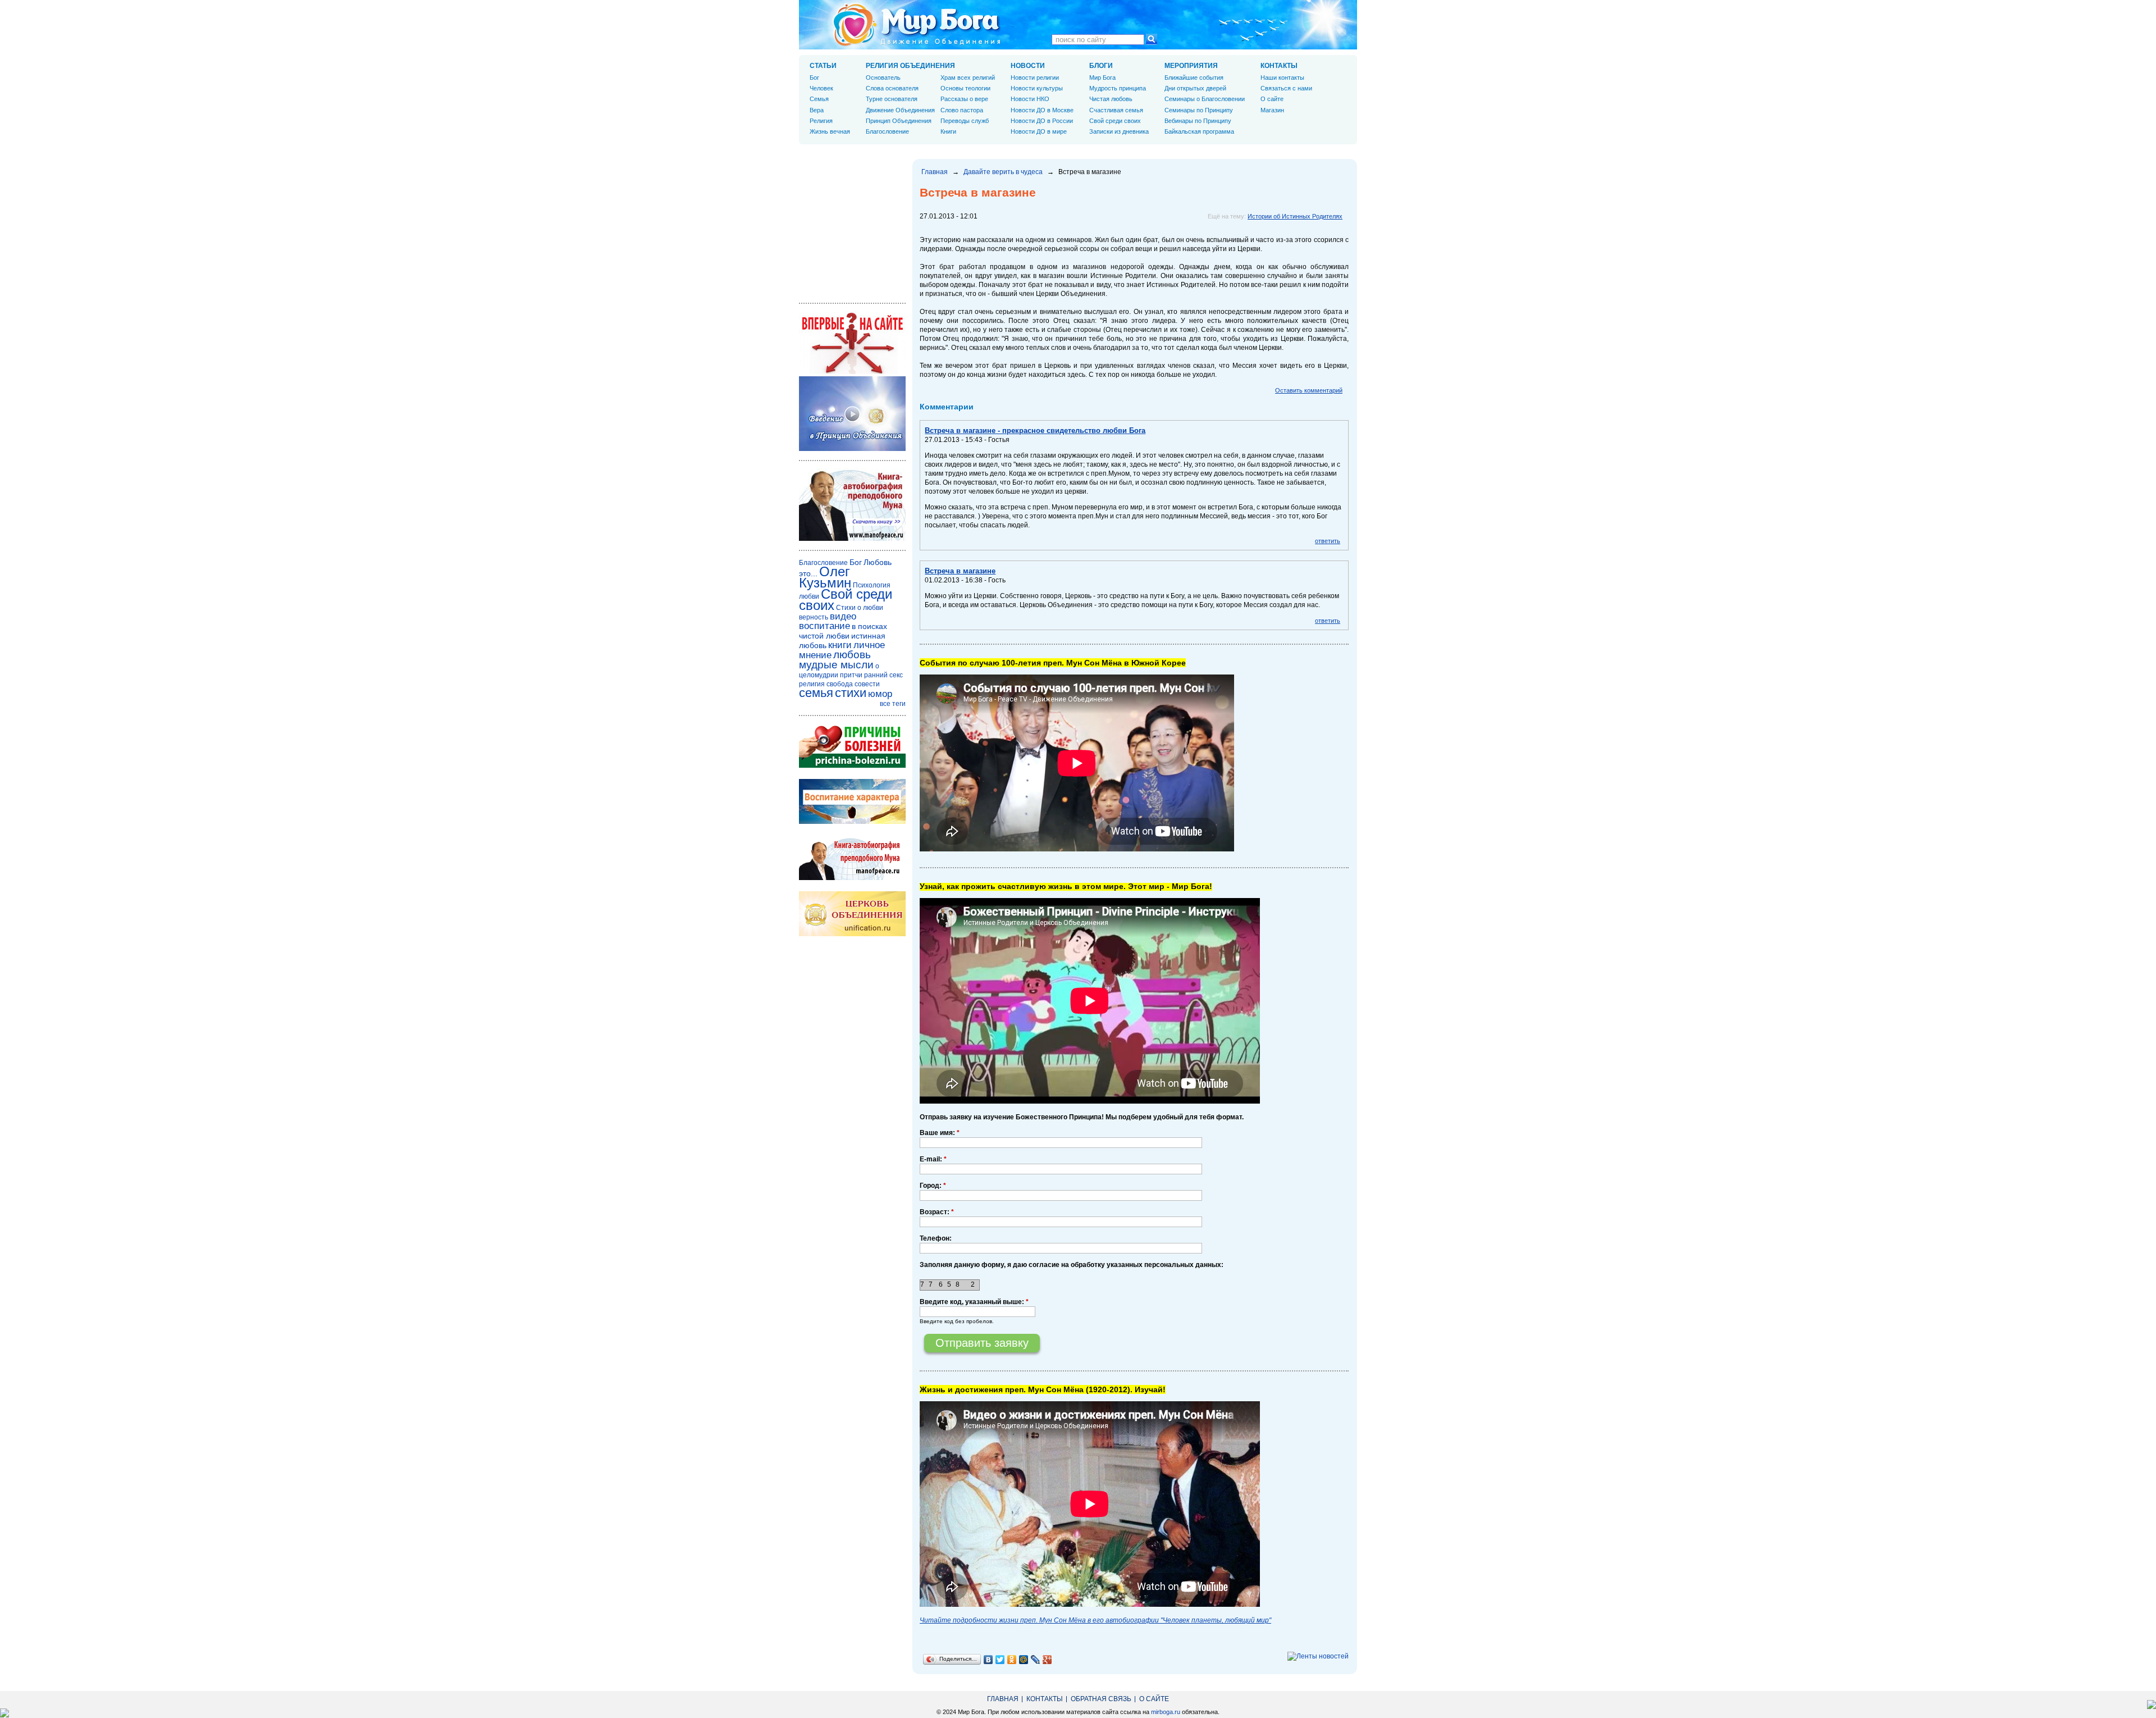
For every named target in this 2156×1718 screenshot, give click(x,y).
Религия (821, 121)
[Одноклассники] (1012, 1660)
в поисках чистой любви (843, 631)
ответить (1328, 541)
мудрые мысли (836, 665)
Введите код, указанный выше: (974, 1302)
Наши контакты (1282, 78)
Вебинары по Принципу (1198, 121)
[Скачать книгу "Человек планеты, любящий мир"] (852, 539)
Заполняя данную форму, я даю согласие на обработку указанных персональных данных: (1072, 1265)
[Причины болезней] (852, 765)
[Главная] (917, 25)
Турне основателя (892, 99)
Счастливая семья (1116, 110)
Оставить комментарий (1309, 390)
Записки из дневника (1119, 131)
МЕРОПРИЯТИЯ (1191, 66)
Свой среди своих (1115, 121)
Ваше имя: (940, 1133)
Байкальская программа (1199, 131)
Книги (948, 131)
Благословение (887, 131)
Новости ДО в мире (1039, 131)
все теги (893, 704)
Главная (935, 172)
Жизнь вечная (830, 131)
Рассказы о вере (964, 99)
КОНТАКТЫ (1279, 66)
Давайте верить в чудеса (1003, 172)
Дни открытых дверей (1195, 88)
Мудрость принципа (1118, 88)
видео (843, 616)
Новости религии (1035, 78)
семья (816, 693)
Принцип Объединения (899, 121)
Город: (933, 1186)
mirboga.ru (1166, 1712)
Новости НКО (1030, 99)
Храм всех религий (968, 78)
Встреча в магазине (960, 571)
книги (840, 645)
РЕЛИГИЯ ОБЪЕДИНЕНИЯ (910, 66)
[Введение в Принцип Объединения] (852, 449)
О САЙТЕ (1154, 1699)
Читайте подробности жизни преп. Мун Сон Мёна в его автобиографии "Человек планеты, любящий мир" (1095, 1620)
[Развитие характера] (852, 822)
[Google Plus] (1047, 1660)
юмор (880, 694)
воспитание (825, 626)
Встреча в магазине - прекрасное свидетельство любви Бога (1035, 430)
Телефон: (936, 1238)
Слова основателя (892, 88)
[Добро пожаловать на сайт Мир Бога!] (852, 372)
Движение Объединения (900, 110)
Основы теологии (965, 88)
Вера (817, 110)
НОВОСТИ (1028, 66)
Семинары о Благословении (1205, 99)
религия (812, 684)
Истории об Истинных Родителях (1295, 216)
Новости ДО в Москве (1042, 110)
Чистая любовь (1111, 99)
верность (814, 617)
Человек (821, 88)
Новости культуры (1037, 88)
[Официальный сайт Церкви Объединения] (852, 934)
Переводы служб (965, 121)
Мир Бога (1102, 78)
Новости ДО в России (1042, 121)
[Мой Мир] (1024, 1660)
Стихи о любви (860, 608)
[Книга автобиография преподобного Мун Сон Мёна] (852, 878)
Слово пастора (962, 110)
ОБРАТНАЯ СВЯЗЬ (1101, 1699)
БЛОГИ (1101, 66)
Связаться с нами (1286, 88)
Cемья (819, 99)
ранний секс (883, 675)
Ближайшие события (1194, 78)
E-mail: (933, 1159)
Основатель (883, 78)
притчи (851, 675)
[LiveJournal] (1036, 1660)
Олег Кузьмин (825, 577)
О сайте (1272, 99)
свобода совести (853, 684)
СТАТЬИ (823, 66)
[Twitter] (1000, 1660)
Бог (814, 78)
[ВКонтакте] (988, 1660)
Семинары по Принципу (1199, 110)
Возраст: (937, 1212)
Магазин (1272, 110)
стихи (851, 693)
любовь (852, 655)
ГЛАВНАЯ (1003, 1699)
